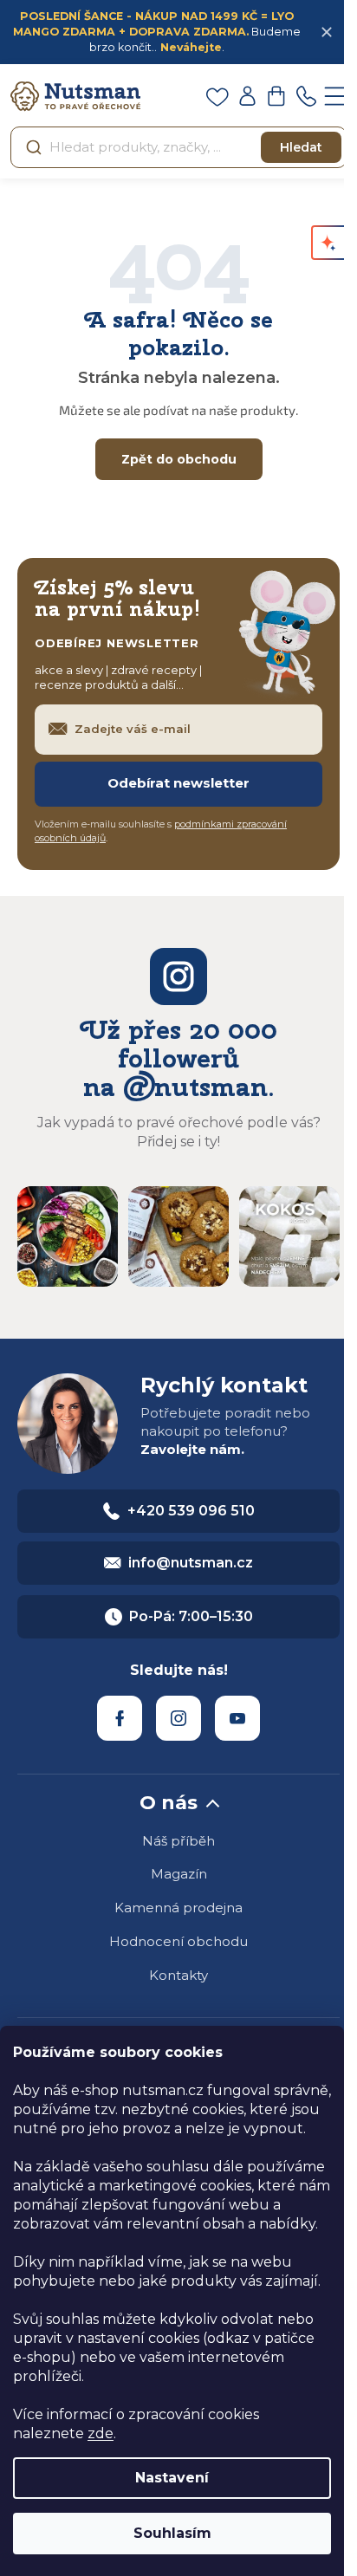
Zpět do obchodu (179, 459)
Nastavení (172, 2478)
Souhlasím (172, 2533)
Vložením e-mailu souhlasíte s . (161, 831)
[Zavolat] (306, 96)
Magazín (179, 1874)
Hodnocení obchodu (178, 1941)
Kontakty (178, 1975)
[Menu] (335, 96)
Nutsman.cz (120, 1718)
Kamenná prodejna (178, 1908)
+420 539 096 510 (191, 1511)
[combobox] (178, 147)
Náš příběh (178, 1841)
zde (101, 2433)
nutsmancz (178, 1718)
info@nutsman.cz (191, 1563)
